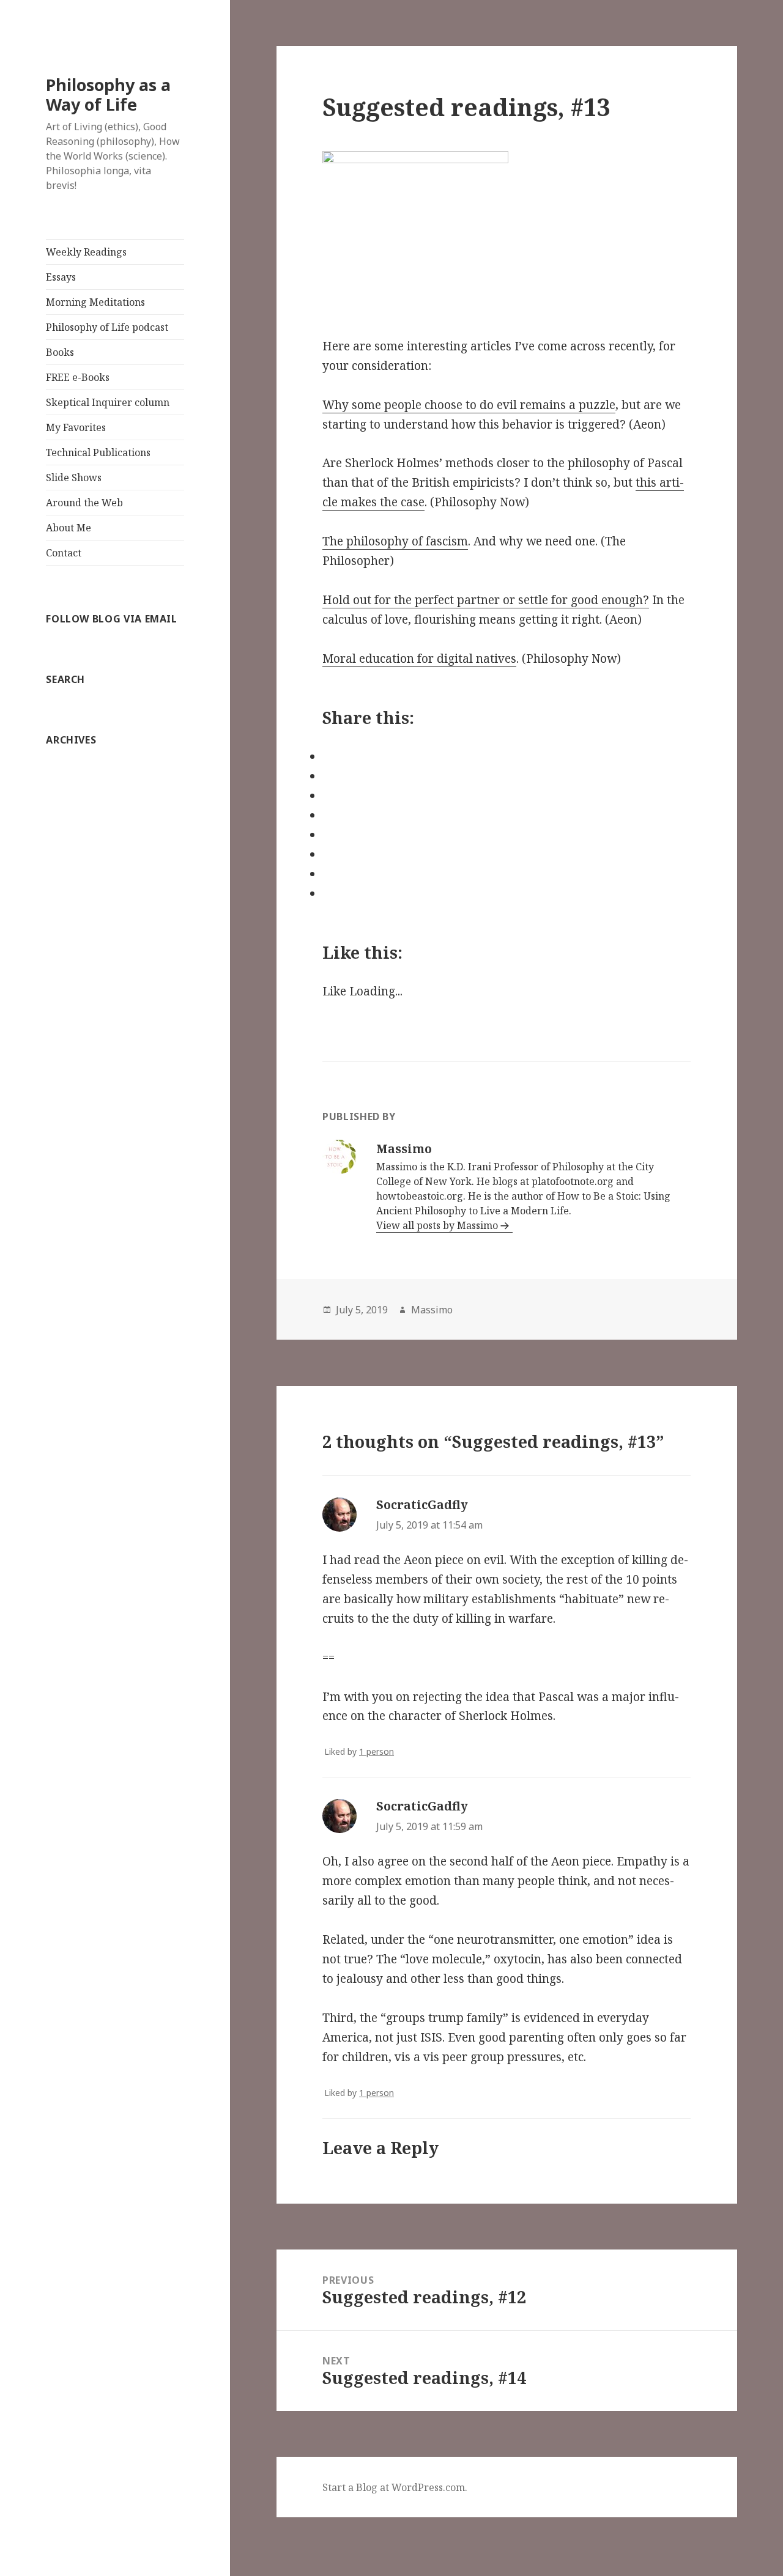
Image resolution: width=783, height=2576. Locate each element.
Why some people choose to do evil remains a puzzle (469, 405)
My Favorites (76, 427)
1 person (377, 1751)
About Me (69, 528)
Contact (64, 553)
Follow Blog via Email (111, 619)
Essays (61, 277)
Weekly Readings (86, 252)
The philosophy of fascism (395, 541)
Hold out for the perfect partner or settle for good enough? (486, 600)
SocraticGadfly (422, 1505)
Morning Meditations (95, 302)
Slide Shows (74, 478)
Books (60, 352)
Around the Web (84, 503)
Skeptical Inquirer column (108, 402)
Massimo (432, 1310)
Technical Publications (98, 452)
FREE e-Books (78, 377)
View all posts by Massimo (437, 1225)
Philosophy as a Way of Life (108, 94)
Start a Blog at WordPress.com (394, 2487)
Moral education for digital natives (419, 659)
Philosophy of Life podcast (107, 327)
